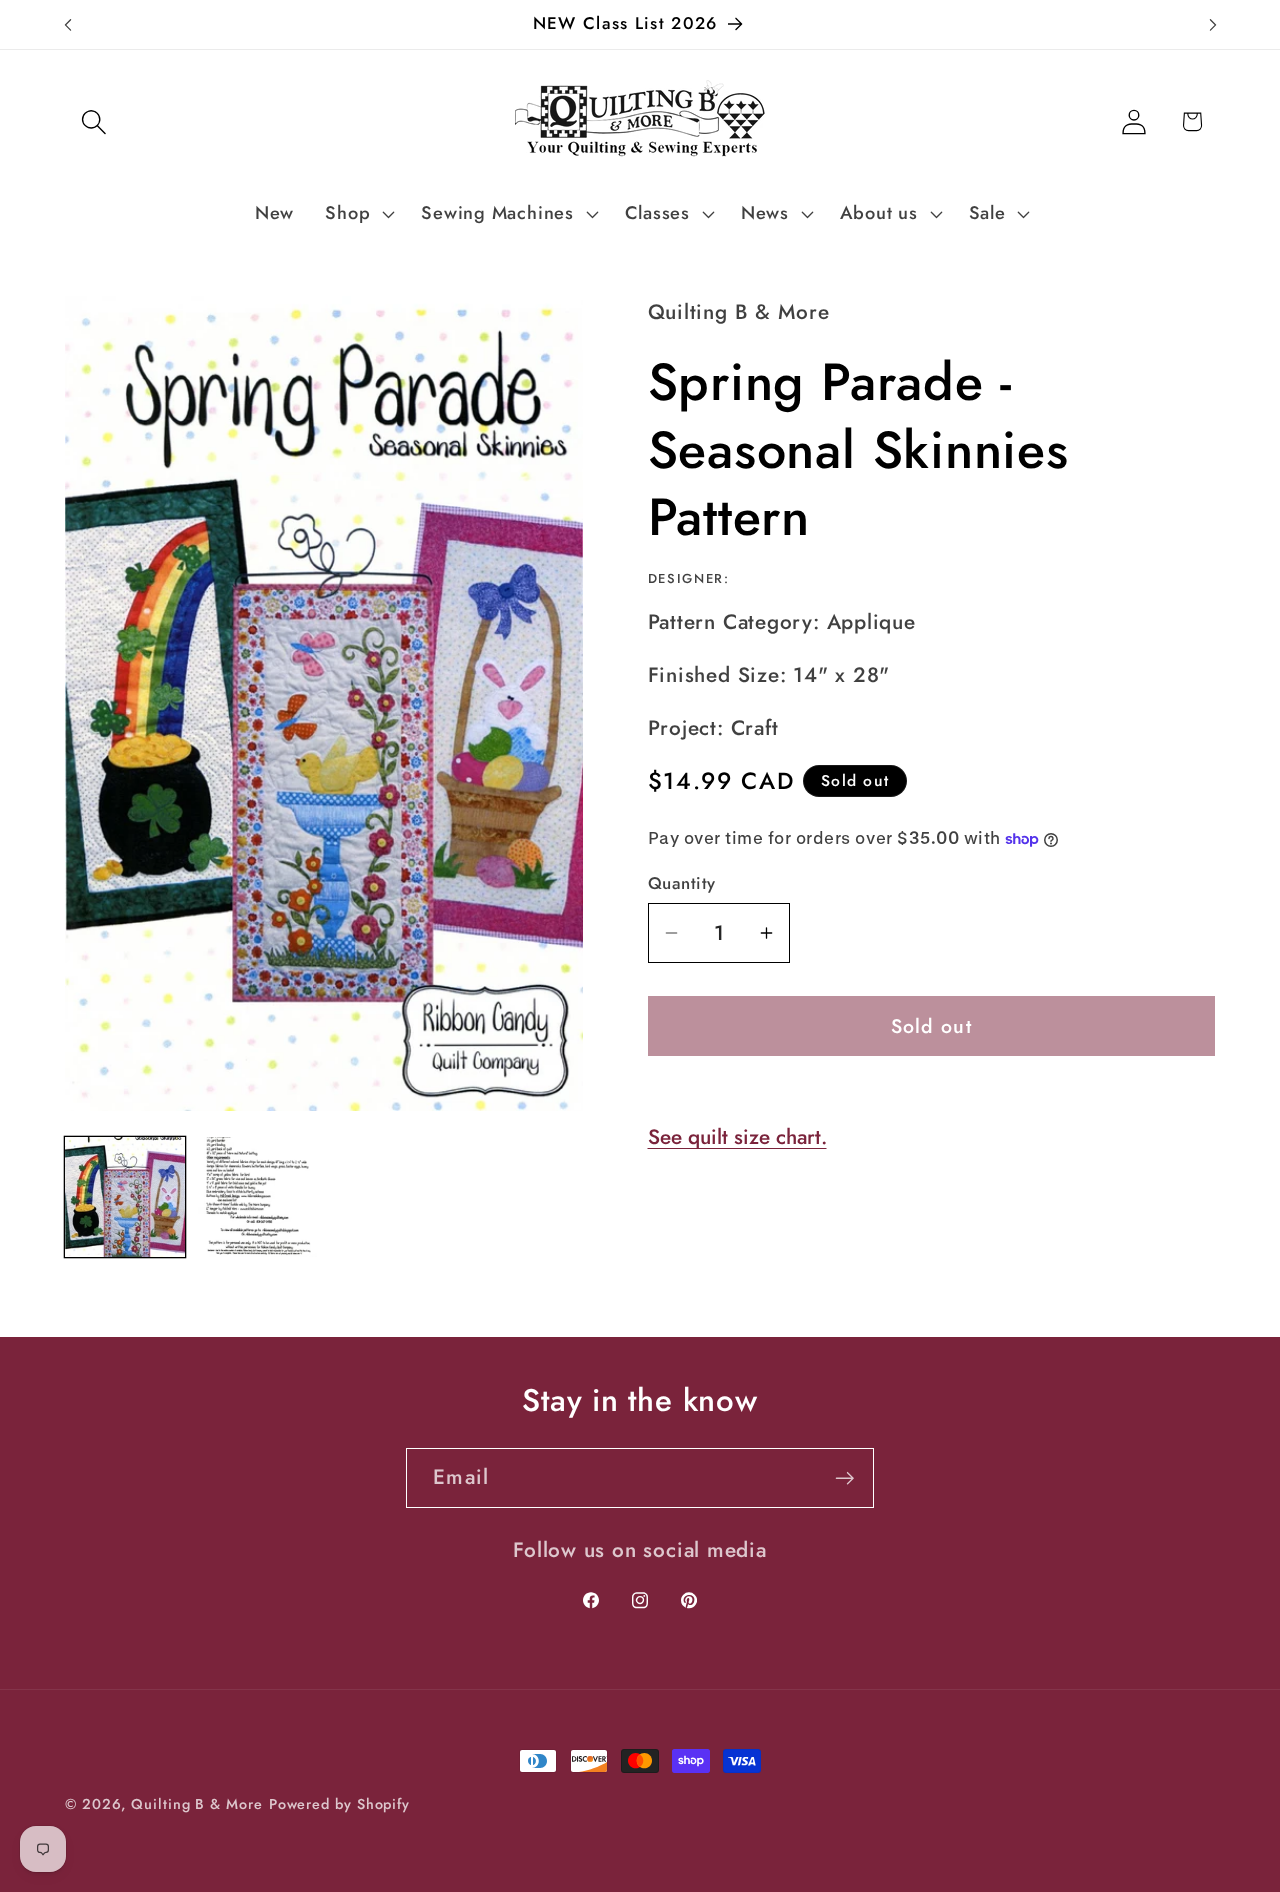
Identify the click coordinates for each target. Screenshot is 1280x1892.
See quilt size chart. (737, 1137)
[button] (93, 121)
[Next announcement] (1213, 24)
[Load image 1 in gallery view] (125, 1197)
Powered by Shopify (339, 1804)
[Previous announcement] (68, 24)
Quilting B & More (196, 1804)
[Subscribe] (844, 1478)
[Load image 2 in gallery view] (258, 1197)
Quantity (682, 883)
